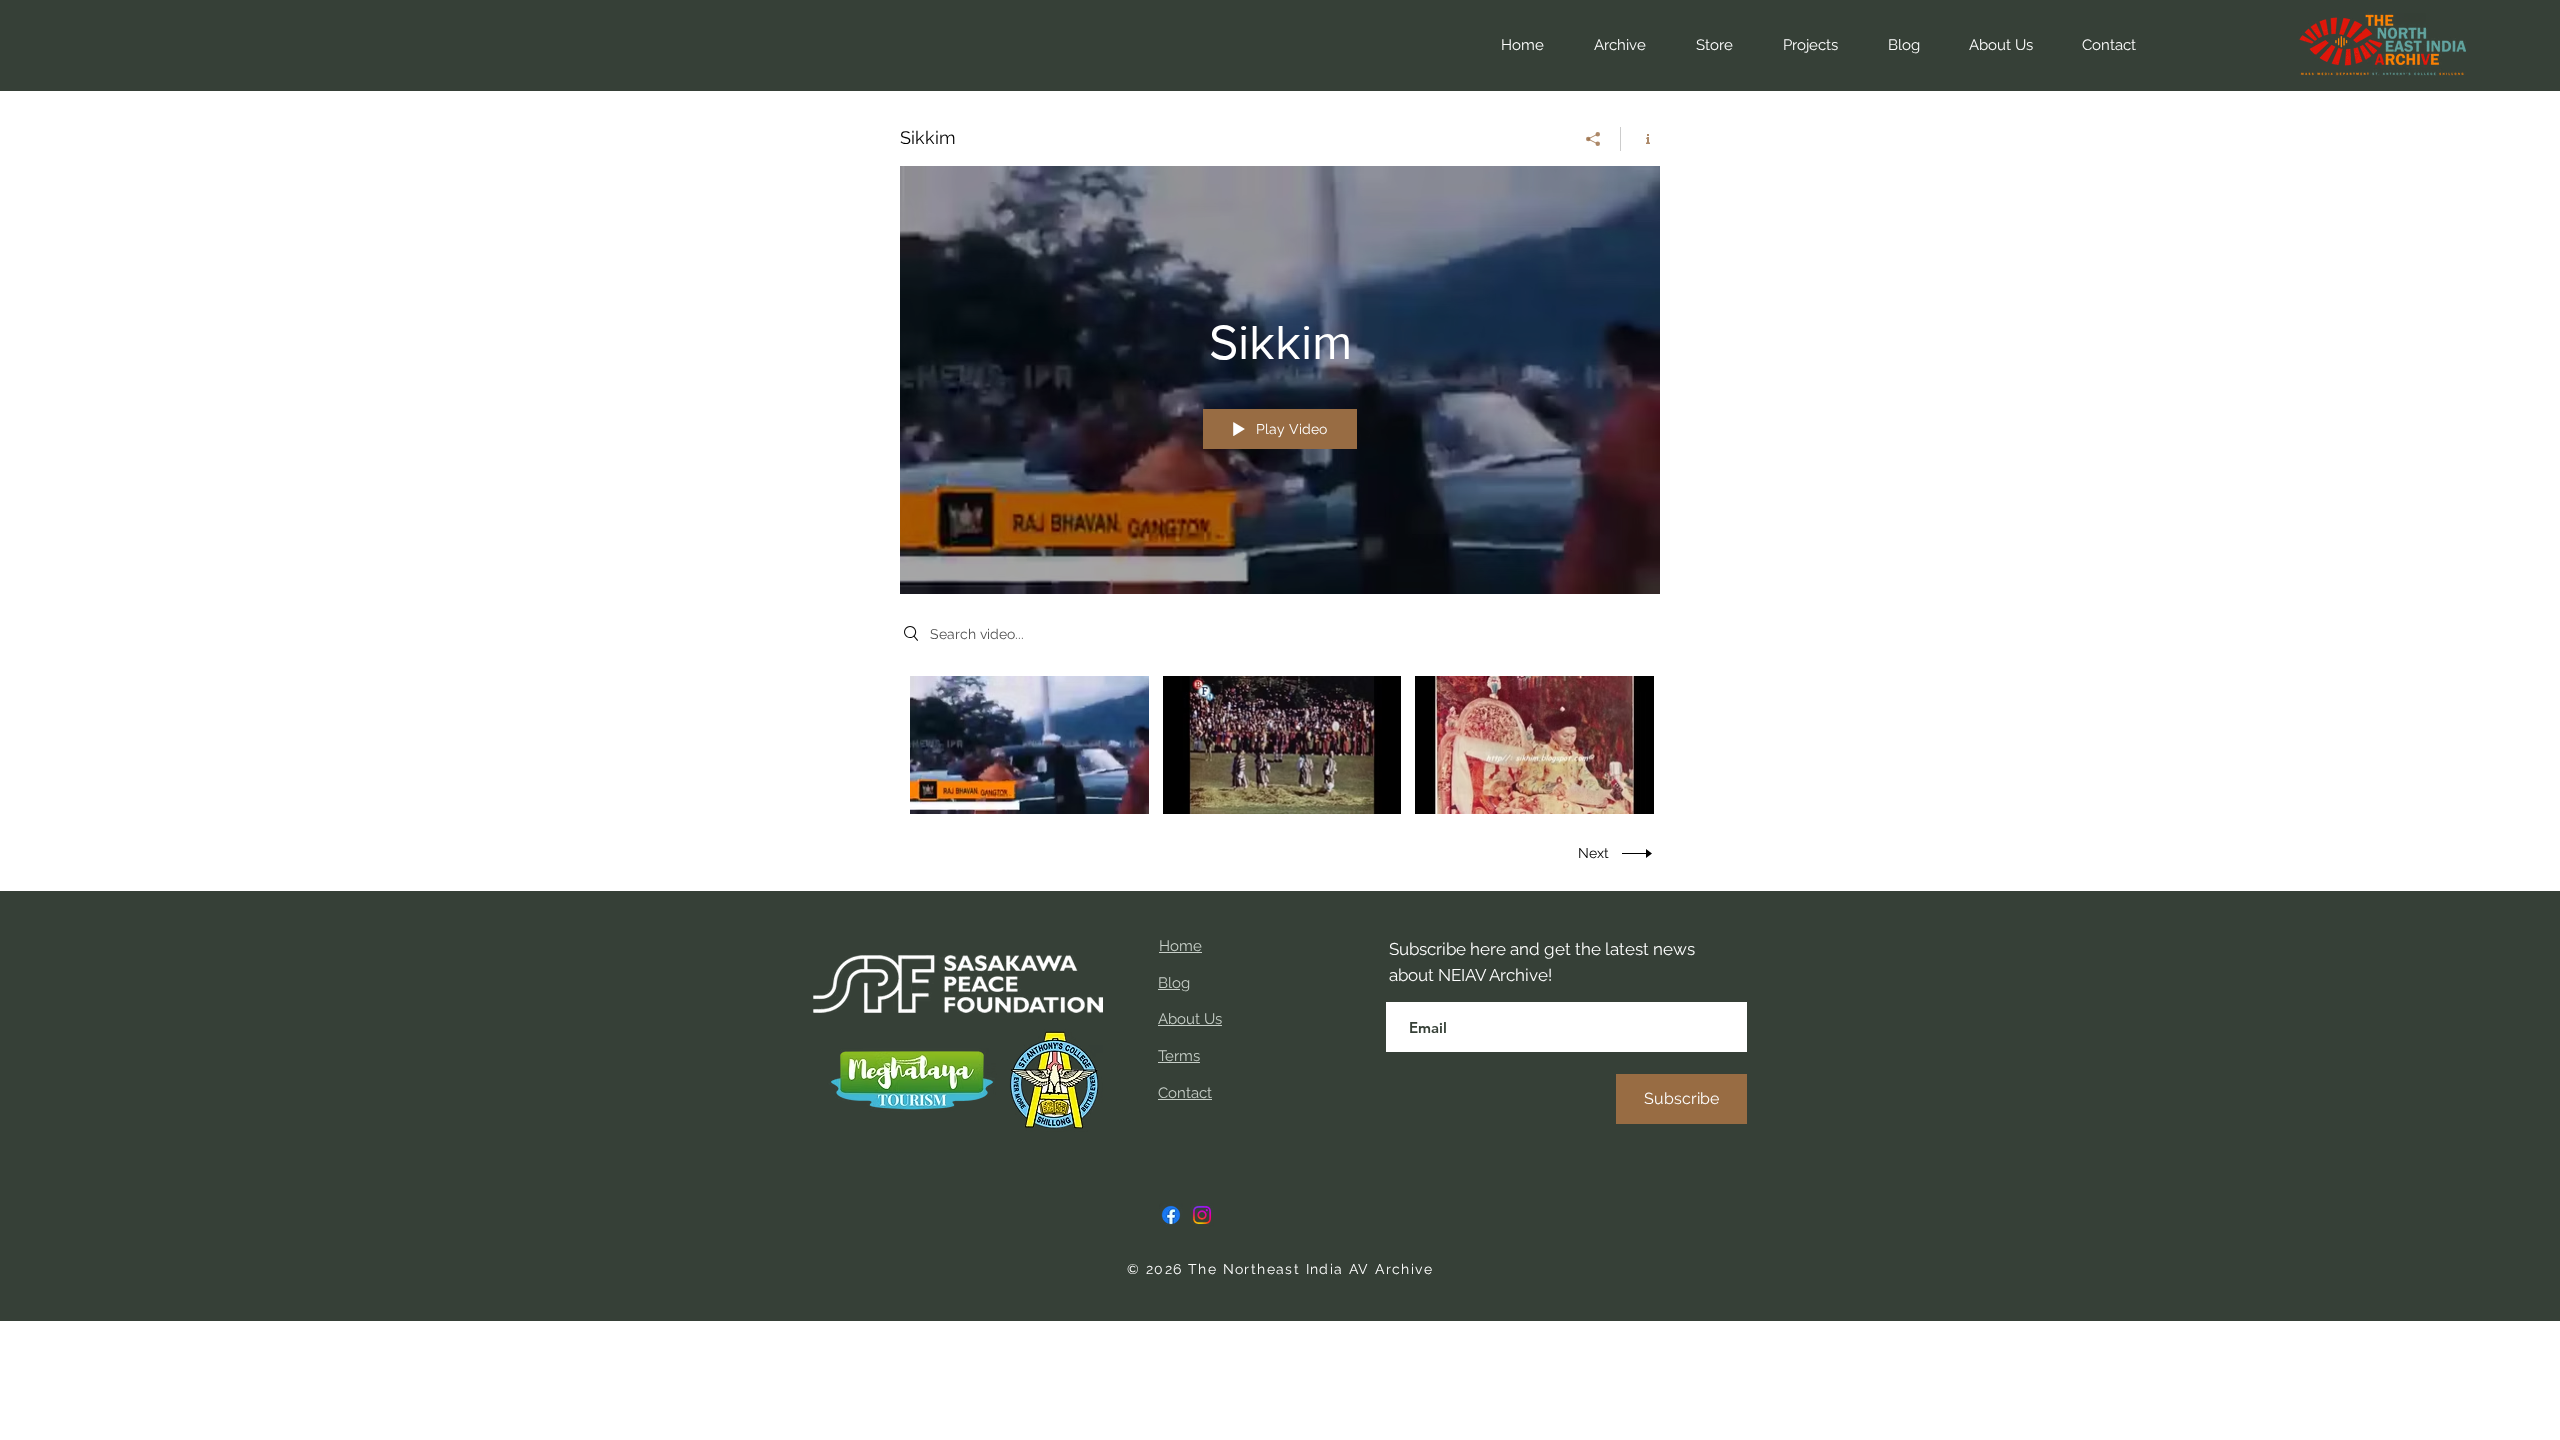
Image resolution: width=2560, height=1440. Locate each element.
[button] (1704, 45)
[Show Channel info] (1640, 139)
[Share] (1593, 139)
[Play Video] (1029, 744)
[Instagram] (1202, 1215)
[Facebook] (1171, 1215)
